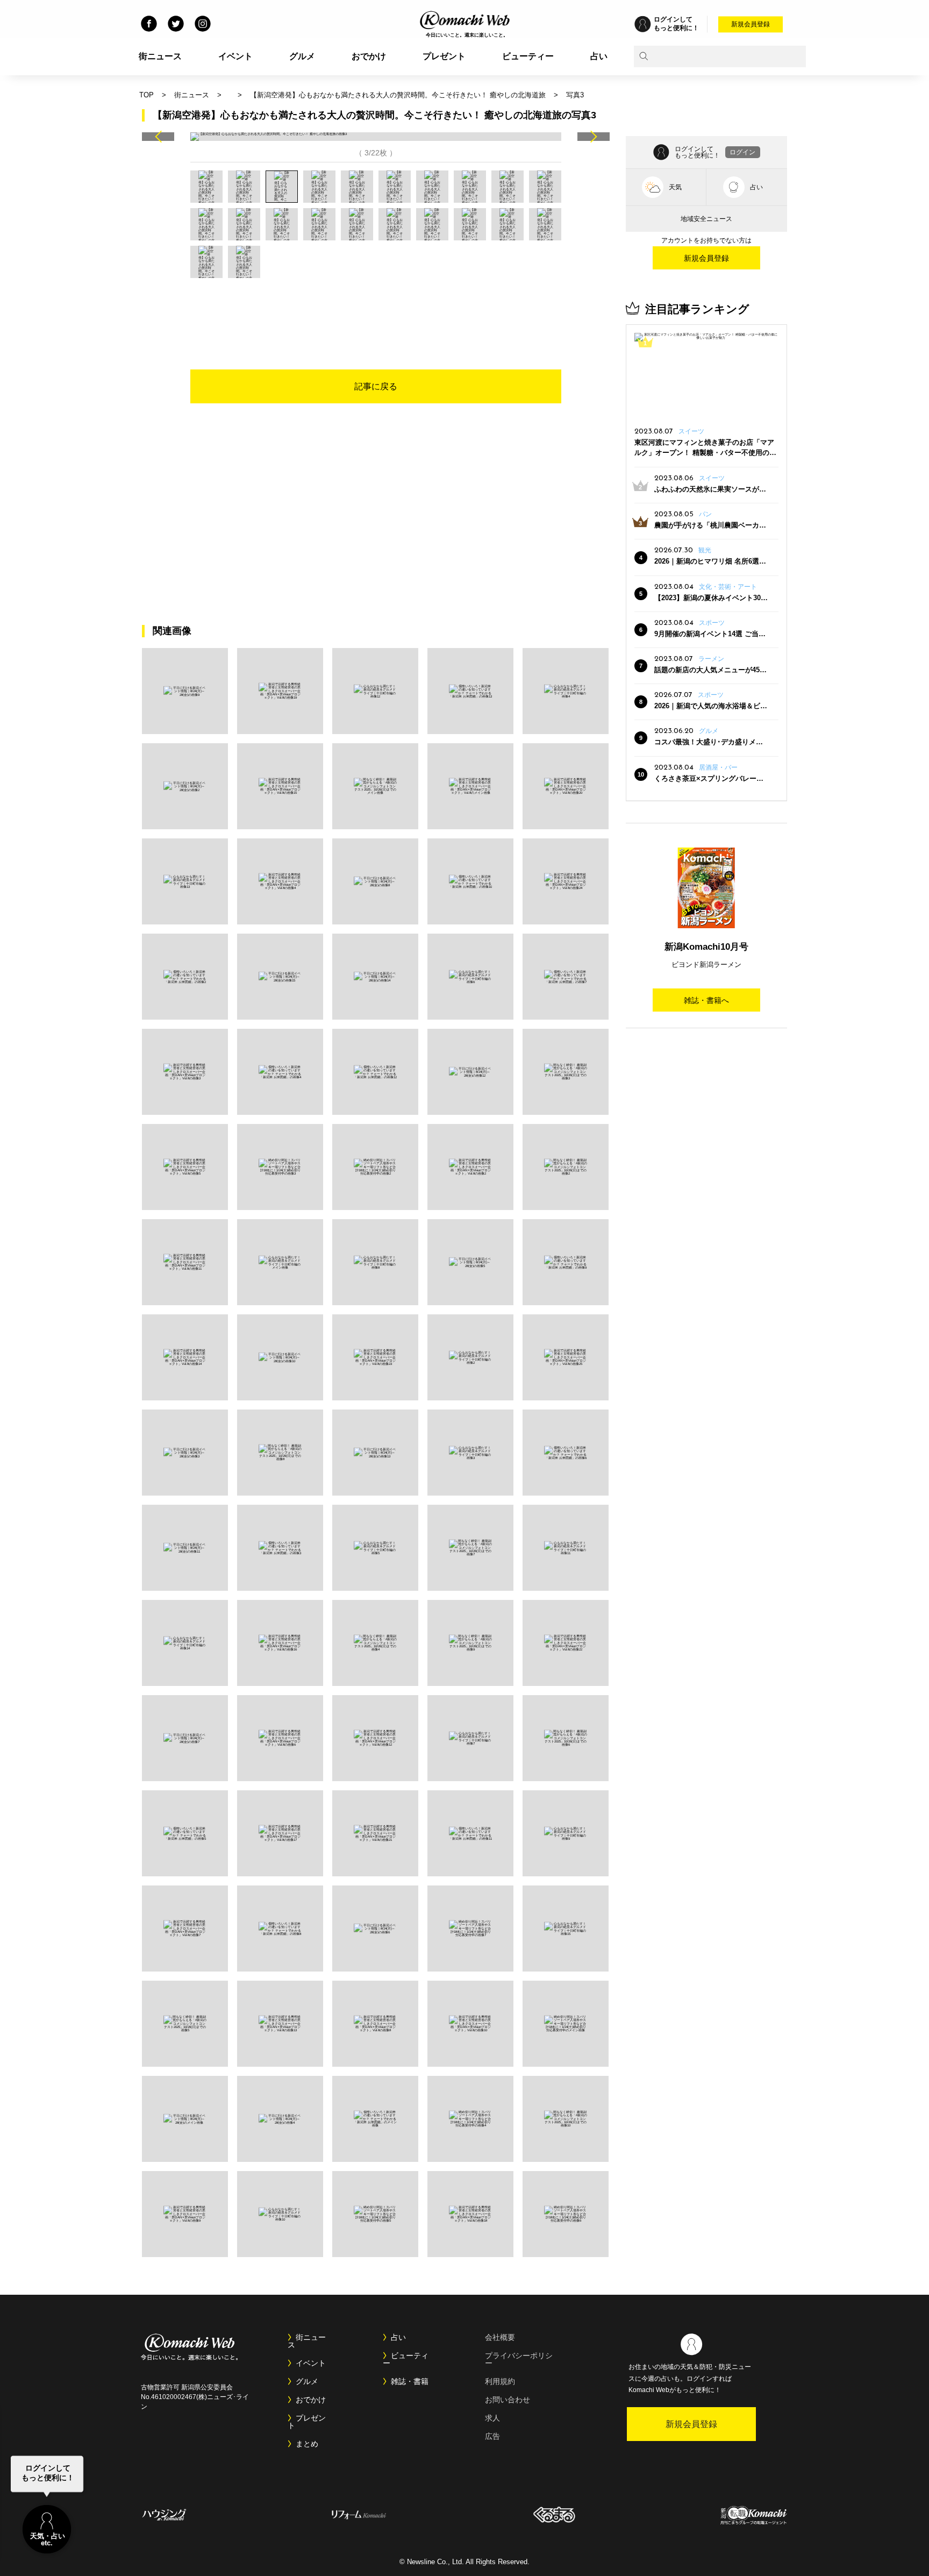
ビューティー (528, 56)
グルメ (302, 56)
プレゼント (444, 56)
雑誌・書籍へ (706, 1000)
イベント (235, 56)
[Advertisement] (376, 308)
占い (599, 56)
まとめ (307, 2444)
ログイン (742, 152)
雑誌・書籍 (410, 2381)
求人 (492, 2418)
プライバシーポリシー (519, 2359)
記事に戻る (376, 386)
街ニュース (160, 56)
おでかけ (369, 56)
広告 (492, 2436)
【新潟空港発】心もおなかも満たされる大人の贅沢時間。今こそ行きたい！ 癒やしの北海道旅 (398, 95)
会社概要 (500, 2337)
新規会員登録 (751, 24)
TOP (147, 95)
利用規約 (500, 2381)
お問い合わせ (508, 2400)
